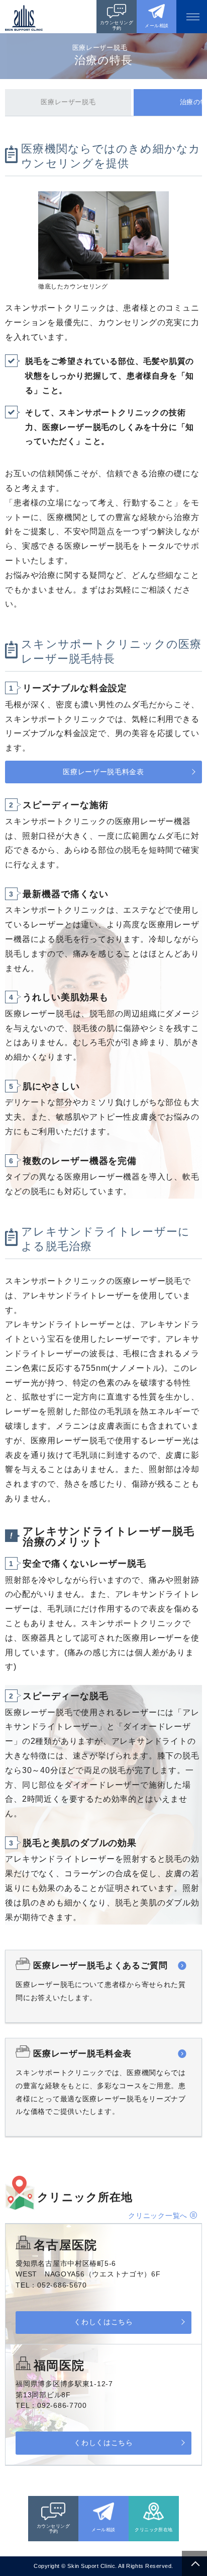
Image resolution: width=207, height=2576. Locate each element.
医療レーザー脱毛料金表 (103, 772)
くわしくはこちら (103, 2322)
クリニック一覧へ (158, 2216)
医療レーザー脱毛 (68, 102)
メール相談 (157, 26)
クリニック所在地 (154, 2530)
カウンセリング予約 (117, 25)
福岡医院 (59, 2365)
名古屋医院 (65, 2245)
